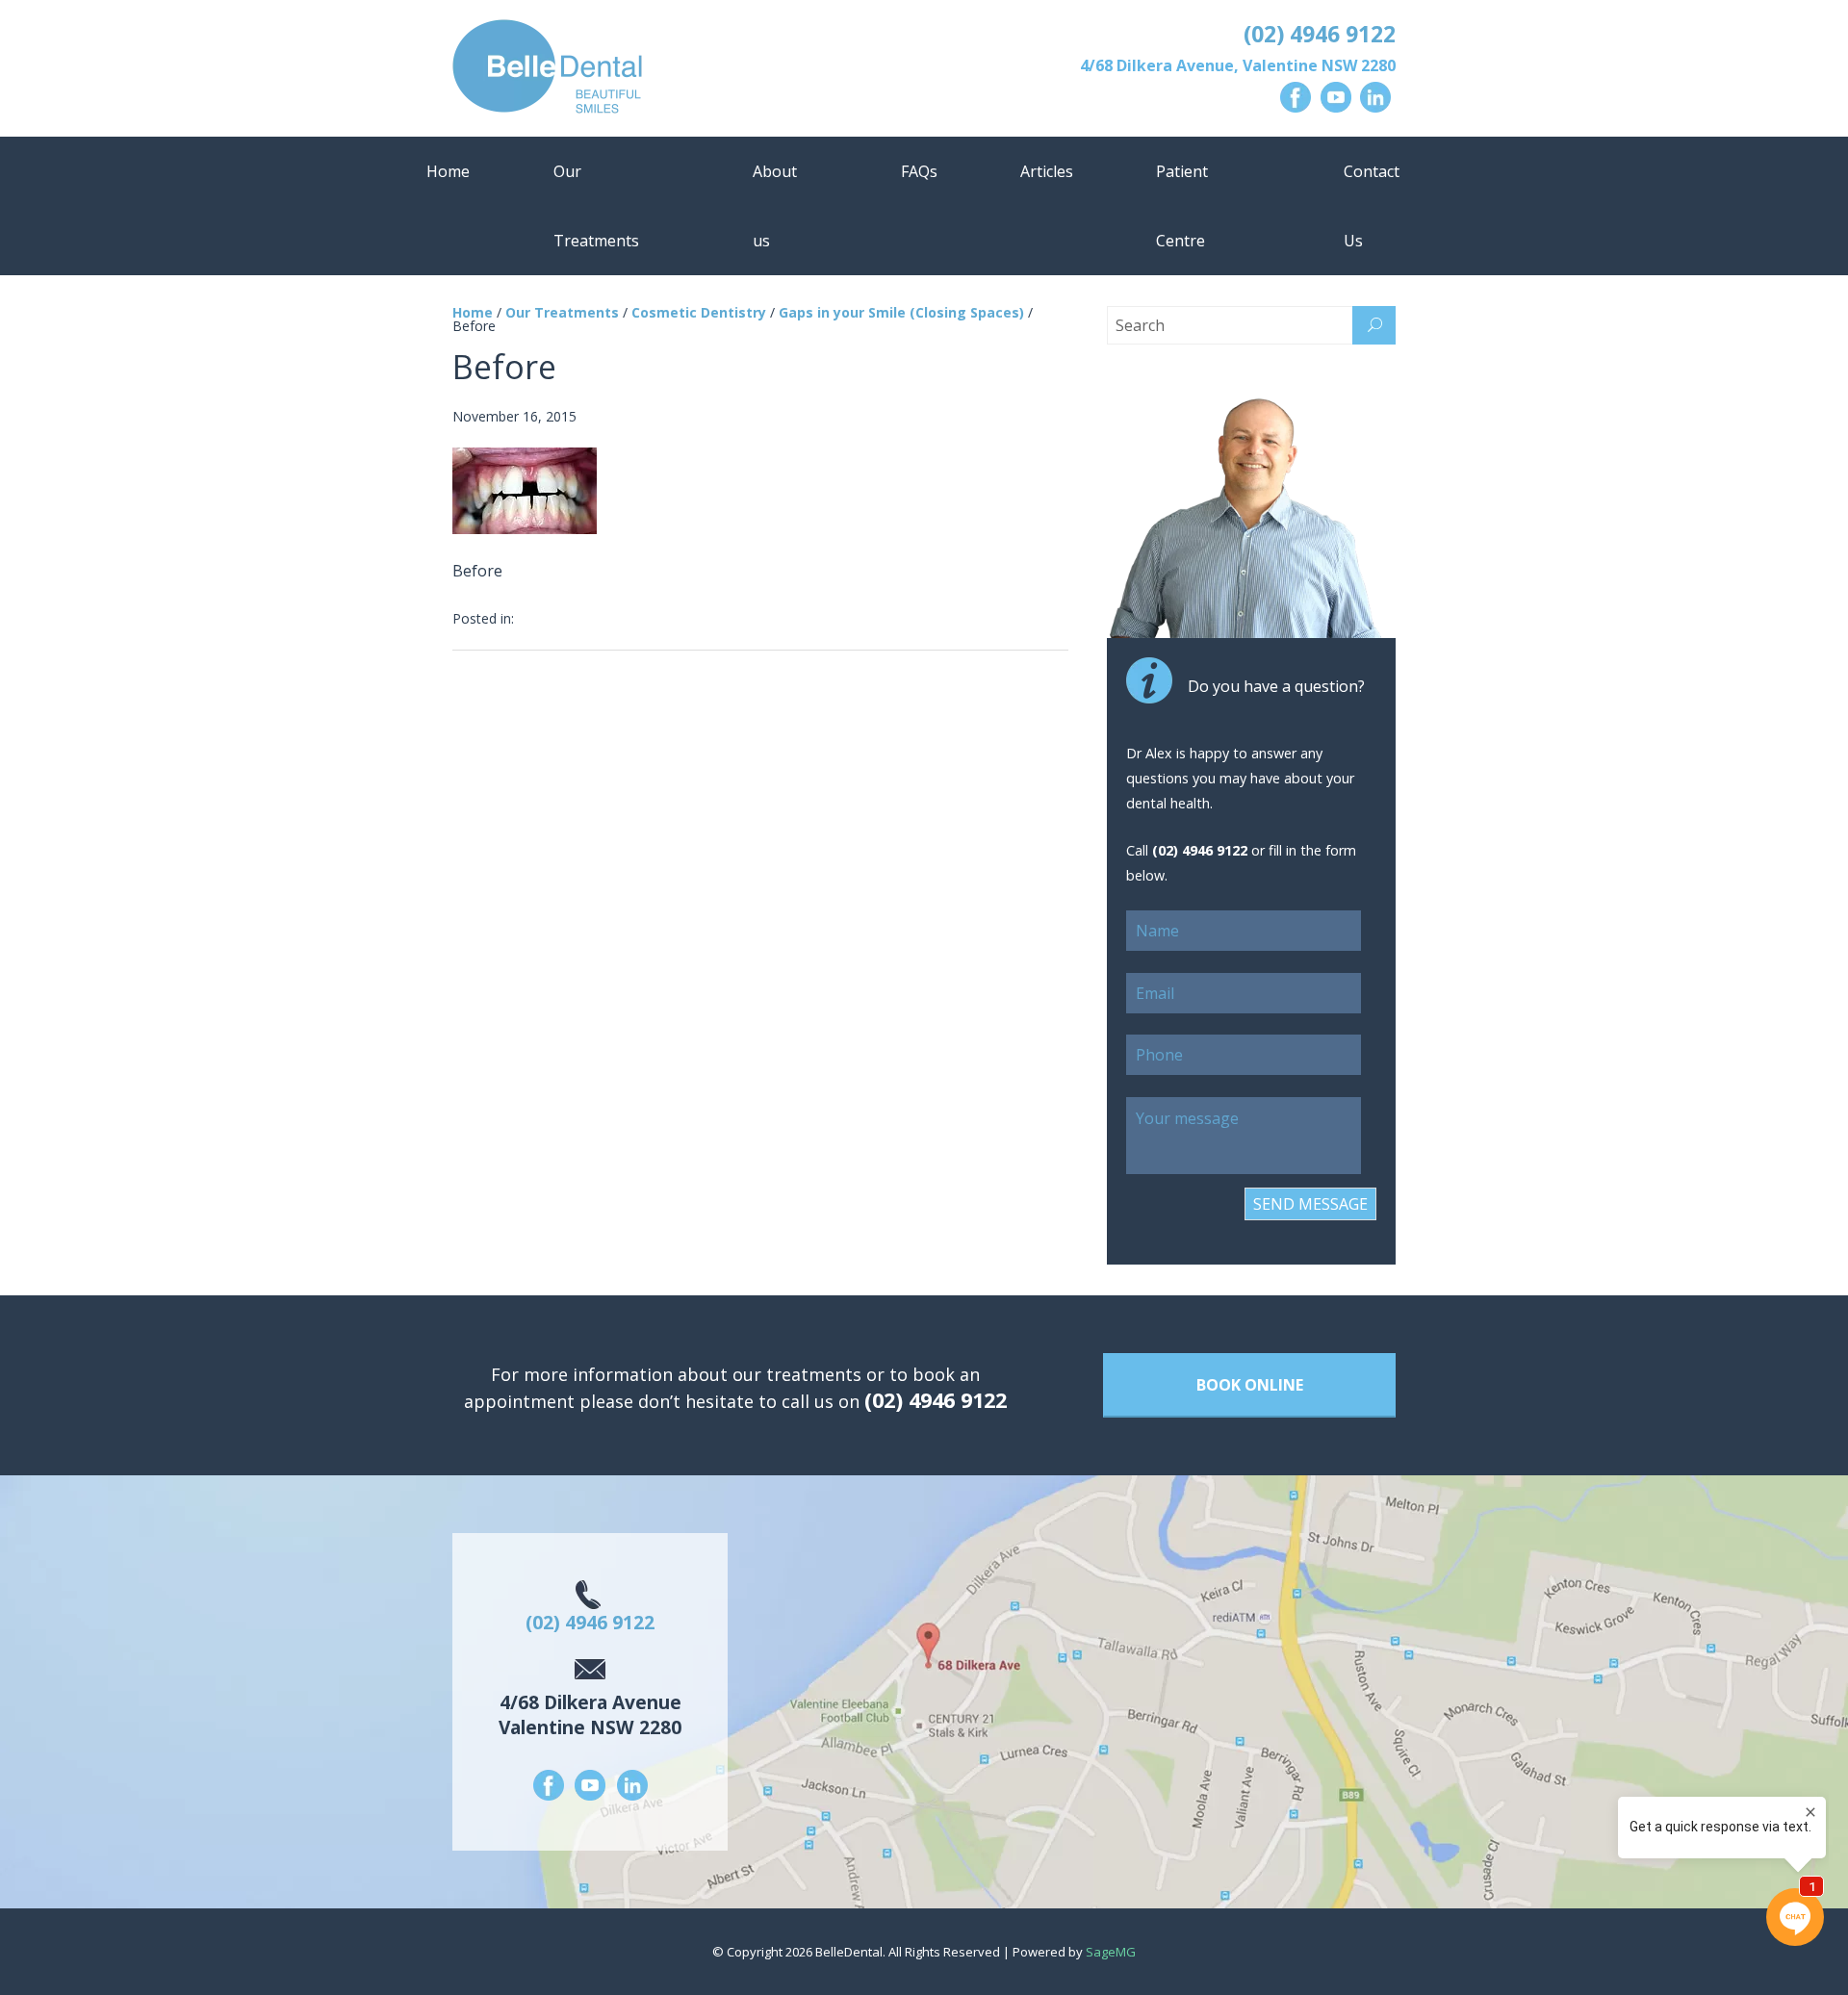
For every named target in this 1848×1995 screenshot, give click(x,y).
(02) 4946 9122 (1320, 34)
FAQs (919, 171)
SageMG (1111, 1952)
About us (775, 206)
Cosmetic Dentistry (699, 312)
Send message (1310, 1204)
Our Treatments (596, 206)
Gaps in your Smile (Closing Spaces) (901, 312)
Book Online (1250, 1385)
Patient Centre (1182, 206)
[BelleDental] (682, 70)
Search (1374, 325)
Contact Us (1372, 206)
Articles (1047, 171)
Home (448, 171)
